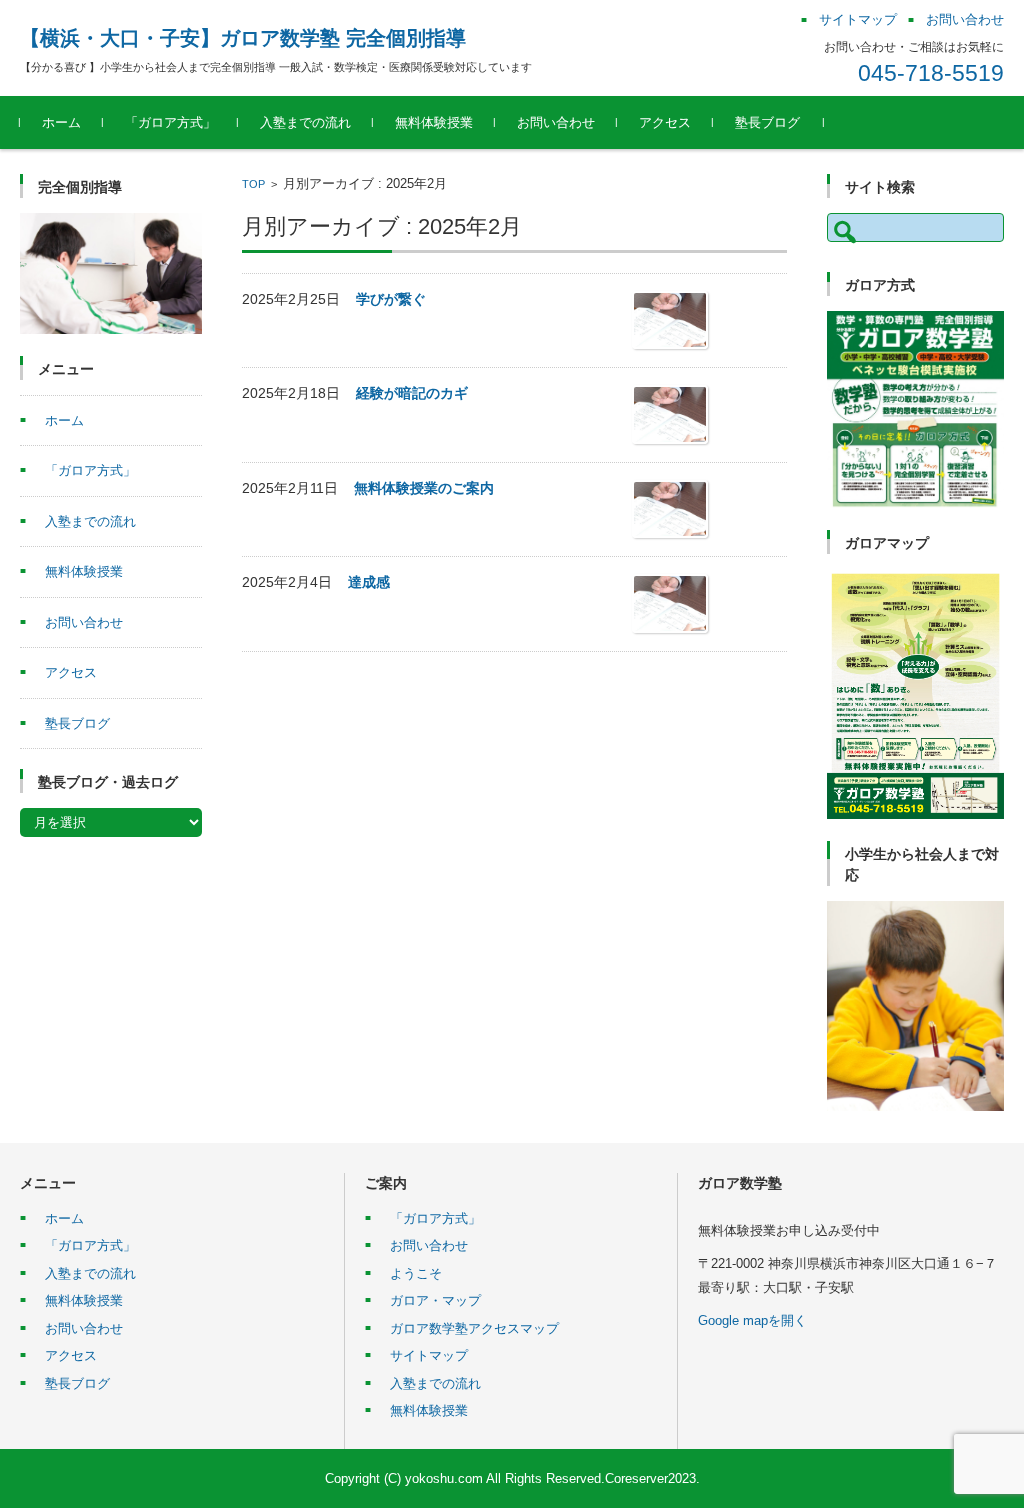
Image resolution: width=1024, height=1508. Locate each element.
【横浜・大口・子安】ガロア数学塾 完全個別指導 (243, 38)
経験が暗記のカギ (412, 393)
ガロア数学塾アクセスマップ (474, 1328)
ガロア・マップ (435, 1300)
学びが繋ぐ (391, 299)
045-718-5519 (931, 73)
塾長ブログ (767, 122)
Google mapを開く (752, 1320)
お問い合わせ (556, 122)
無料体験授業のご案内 (424, 488)
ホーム (61, 122)
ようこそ (416, 1273)
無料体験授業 (434, 122)
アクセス (665, 122)
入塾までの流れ (305, 122)
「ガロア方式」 (170, 122)
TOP (253, 184)
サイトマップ (429, 1355)
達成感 (369, 582)
